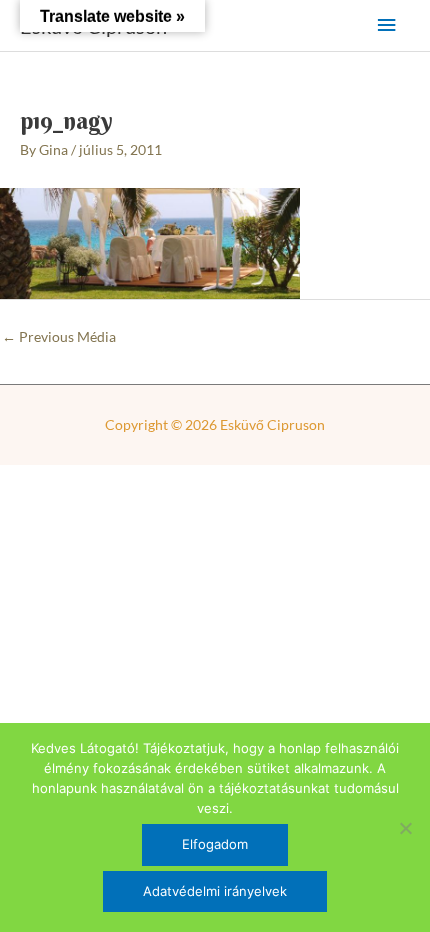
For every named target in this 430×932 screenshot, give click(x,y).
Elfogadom (215, 844)
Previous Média (59, 336)
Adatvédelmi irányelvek (215, 891)
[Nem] (405, 828)
